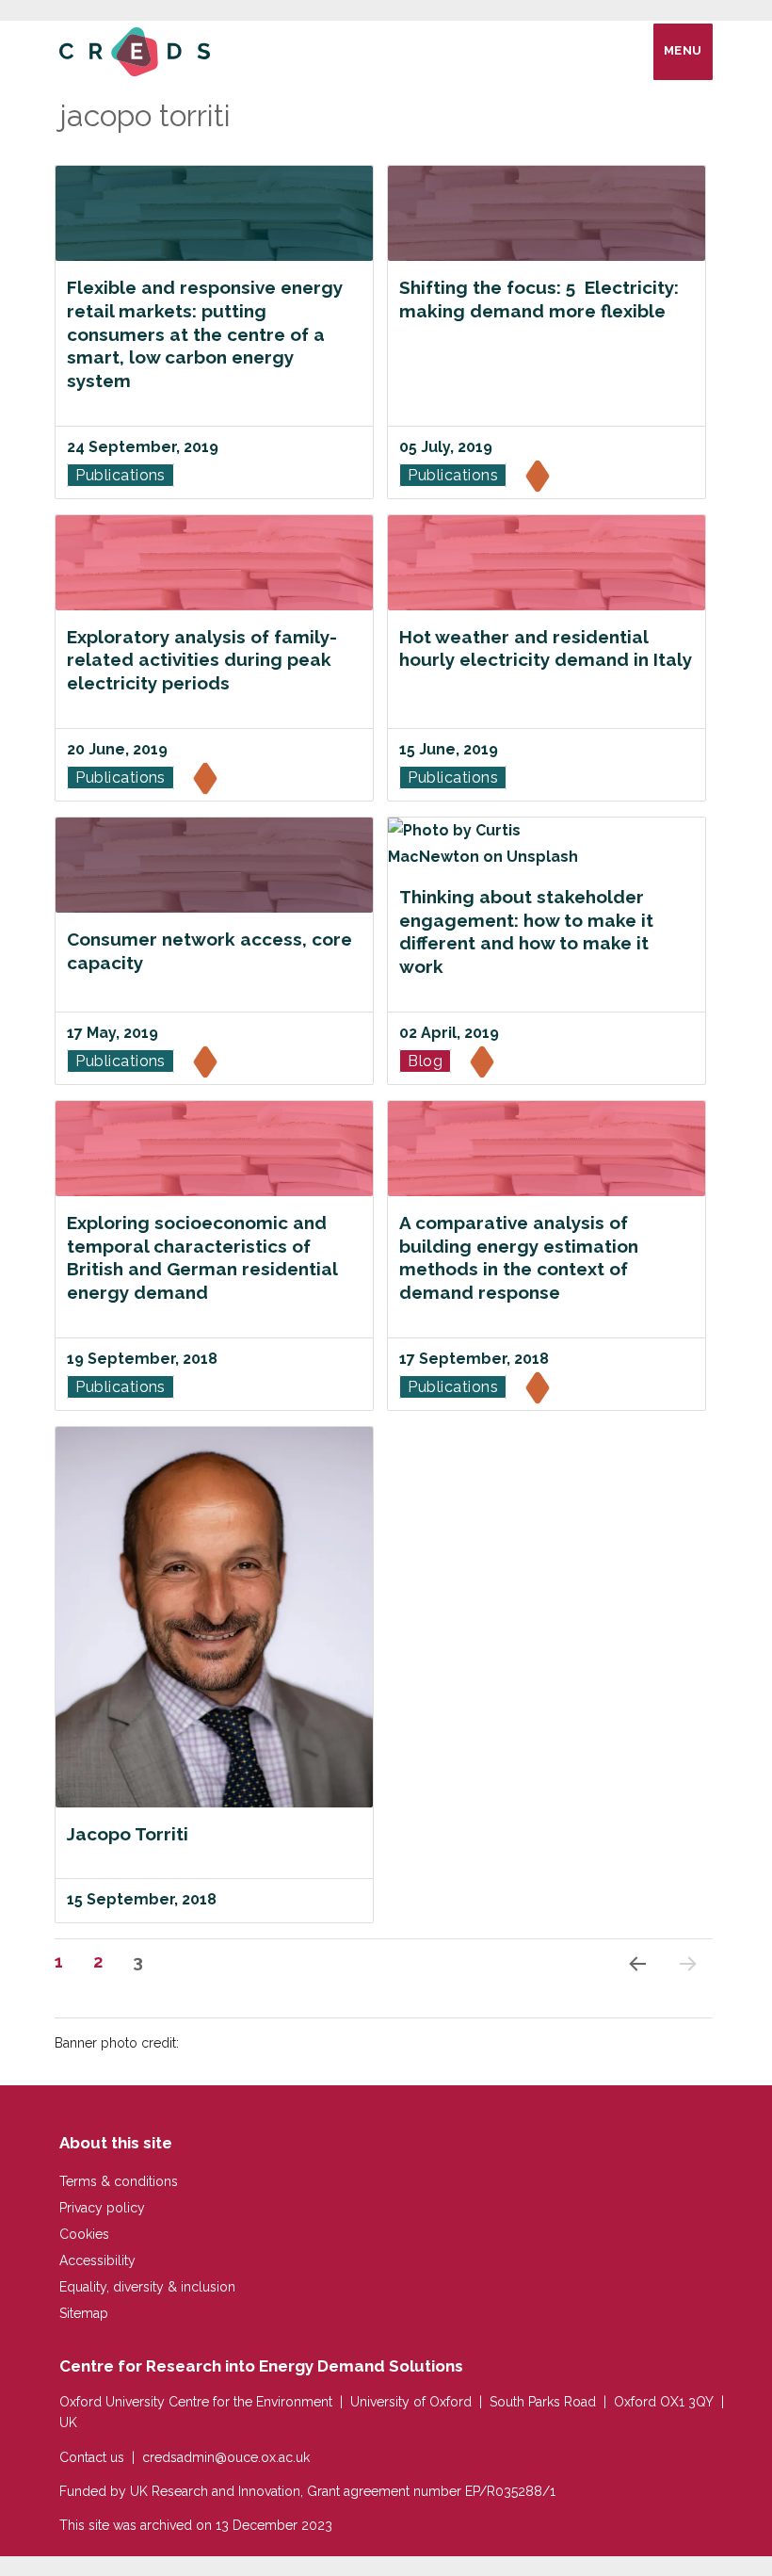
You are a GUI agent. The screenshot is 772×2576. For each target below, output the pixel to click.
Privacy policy (102, 2208)
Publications (121, 475)
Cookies (84, 2234)
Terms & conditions (119, 2181)
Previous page (635, 1988)
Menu (683, 50)
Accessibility (97, 2260)
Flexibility (539, 478)
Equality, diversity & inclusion (147, 2287)
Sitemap (84, 2313)
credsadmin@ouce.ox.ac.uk (226, 2457)
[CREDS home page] (135, 50)
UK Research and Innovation (215, 2491)
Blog (425, 1061)
